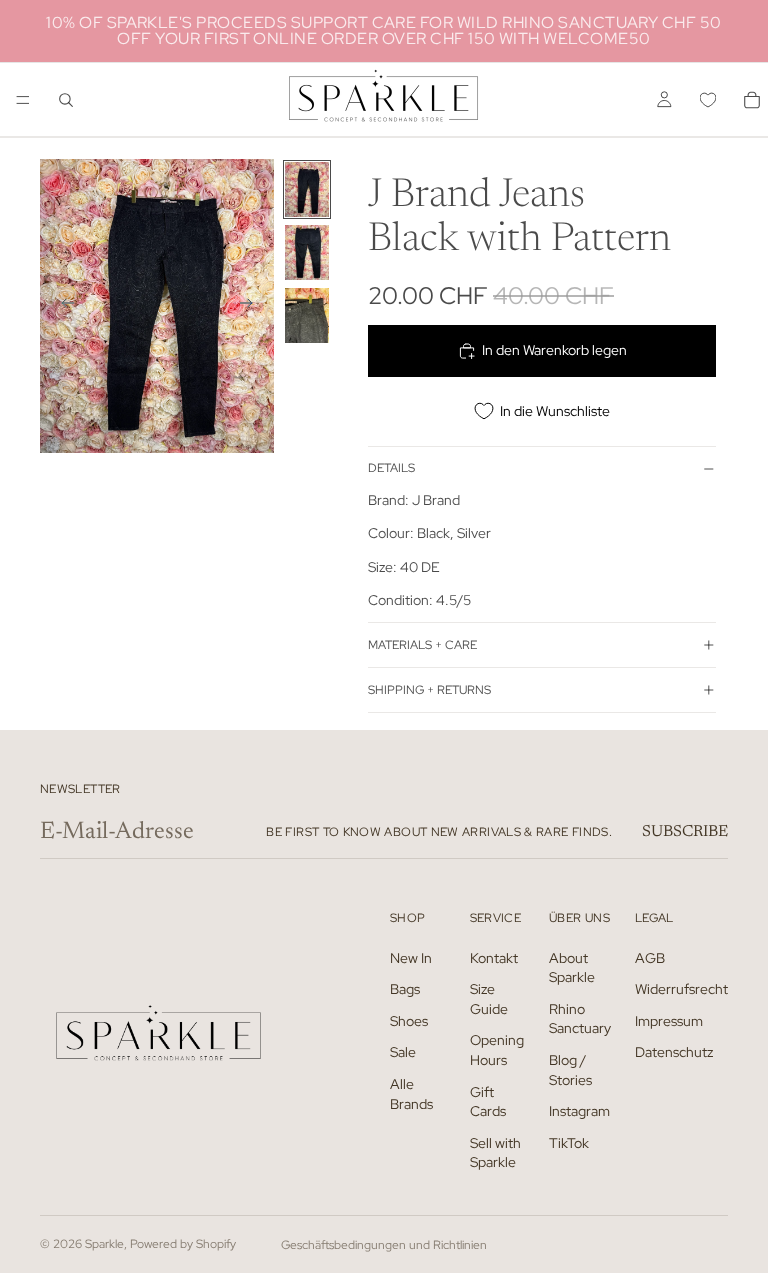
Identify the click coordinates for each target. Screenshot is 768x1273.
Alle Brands (411, 1094)
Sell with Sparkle (495, 1153)
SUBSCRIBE (685, 832)
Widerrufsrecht (681, 989)
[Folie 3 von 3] (307, 315)
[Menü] (23, 100)
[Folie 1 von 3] (307, 189)
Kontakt (494, 958)
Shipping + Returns (429, 690)
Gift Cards (488, 1102)
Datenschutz (674, 1053)
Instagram (579, 1111)
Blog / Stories (570, 1070)
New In (411, 958)
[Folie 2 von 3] (307, 252)
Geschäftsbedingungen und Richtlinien (384, 1245)
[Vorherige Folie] (62, 306)
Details (391, 468)
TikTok (569, 1143)
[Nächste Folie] (252, 306)
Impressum (669, 1021)
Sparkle (104, 1244)
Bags (405, 989)
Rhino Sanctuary (580, 1019)
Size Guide (489, 999)
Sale (403, 1053)
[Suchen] (66, 100)
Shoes (409, 1021)
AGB (650, 958)
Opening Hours (497, 1051)
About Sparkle (572, 968)
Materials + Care (422, 645)
